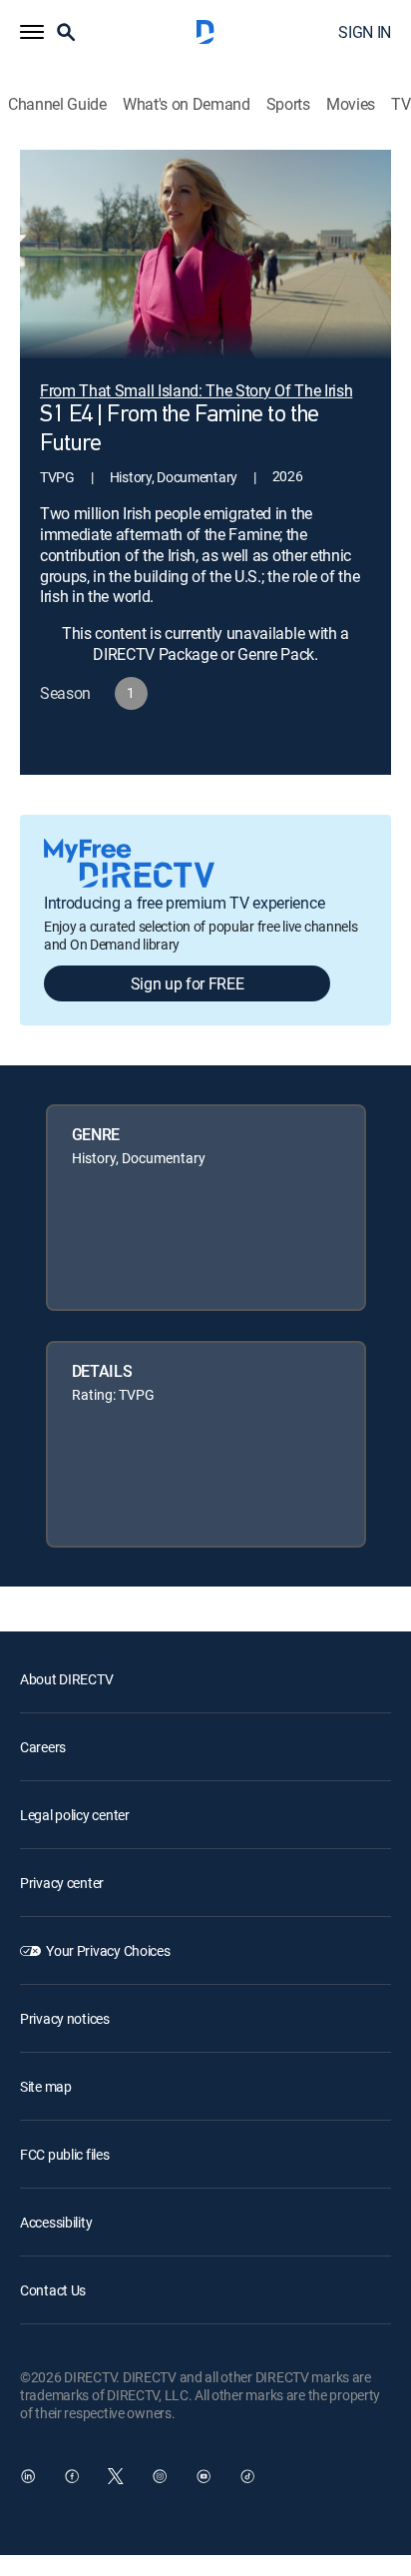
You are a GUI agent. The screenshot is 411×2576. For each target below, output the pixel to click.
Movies (351, 104)
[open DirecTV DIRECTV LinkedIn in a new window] (28, 2476)
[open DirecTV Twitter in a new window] (116, 2476)
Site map (46, 2086)
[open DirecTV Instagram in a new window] (160, 2476)
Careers (43, 1747)
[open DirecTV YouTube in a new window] (204, 2476)
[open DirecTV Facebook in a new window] (72, 2476)
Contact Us (53, 2290)
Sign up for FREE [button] (188, 983)
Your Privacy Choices (108, 1950)
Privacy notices (65, 2018)
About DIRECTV (66, 1679)
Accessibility (56, 2222)
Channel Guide (57, 104)
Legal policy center (75, 1815)
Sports (288, 104)
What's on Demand (187, 104)
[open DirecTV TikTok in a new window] (247, 2476)
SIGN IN (365, 32)
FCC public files (65, 2154)
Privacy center (62, 1883)
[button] (32, 32)
